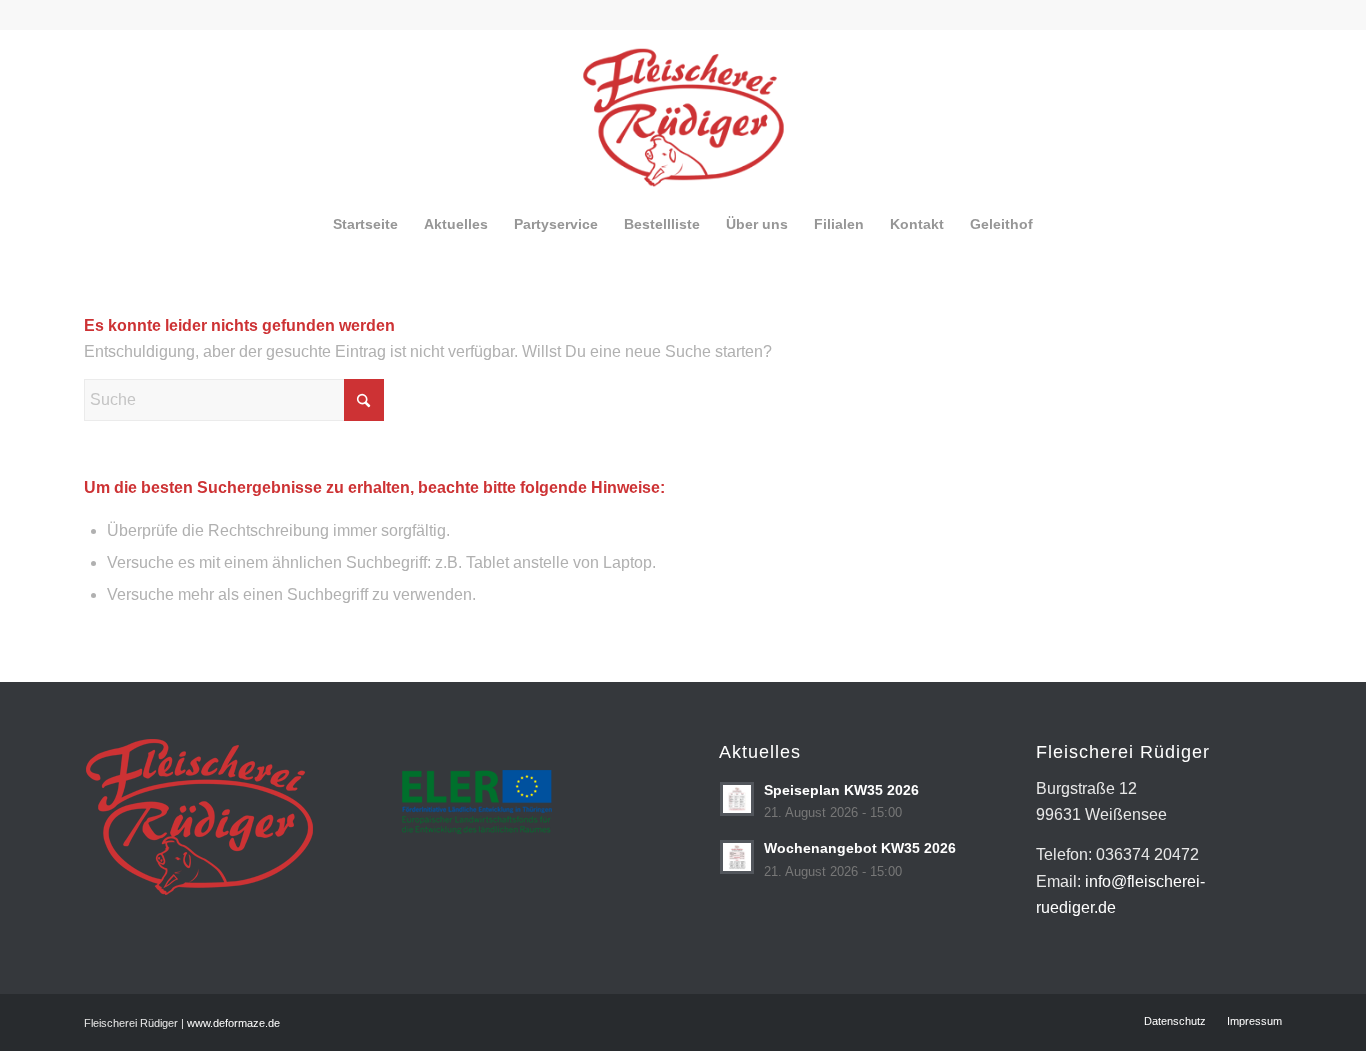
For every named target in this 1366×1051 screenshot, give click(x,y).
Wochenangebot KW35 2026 (860, 848)
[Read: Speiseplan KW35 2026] (737, 799)
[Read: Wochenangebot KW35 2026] (737, 857)
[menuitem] (365, 224)
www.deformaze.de (233, 1023)
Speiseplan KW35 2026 (841, 790)
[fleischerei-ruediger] (683, 114)
